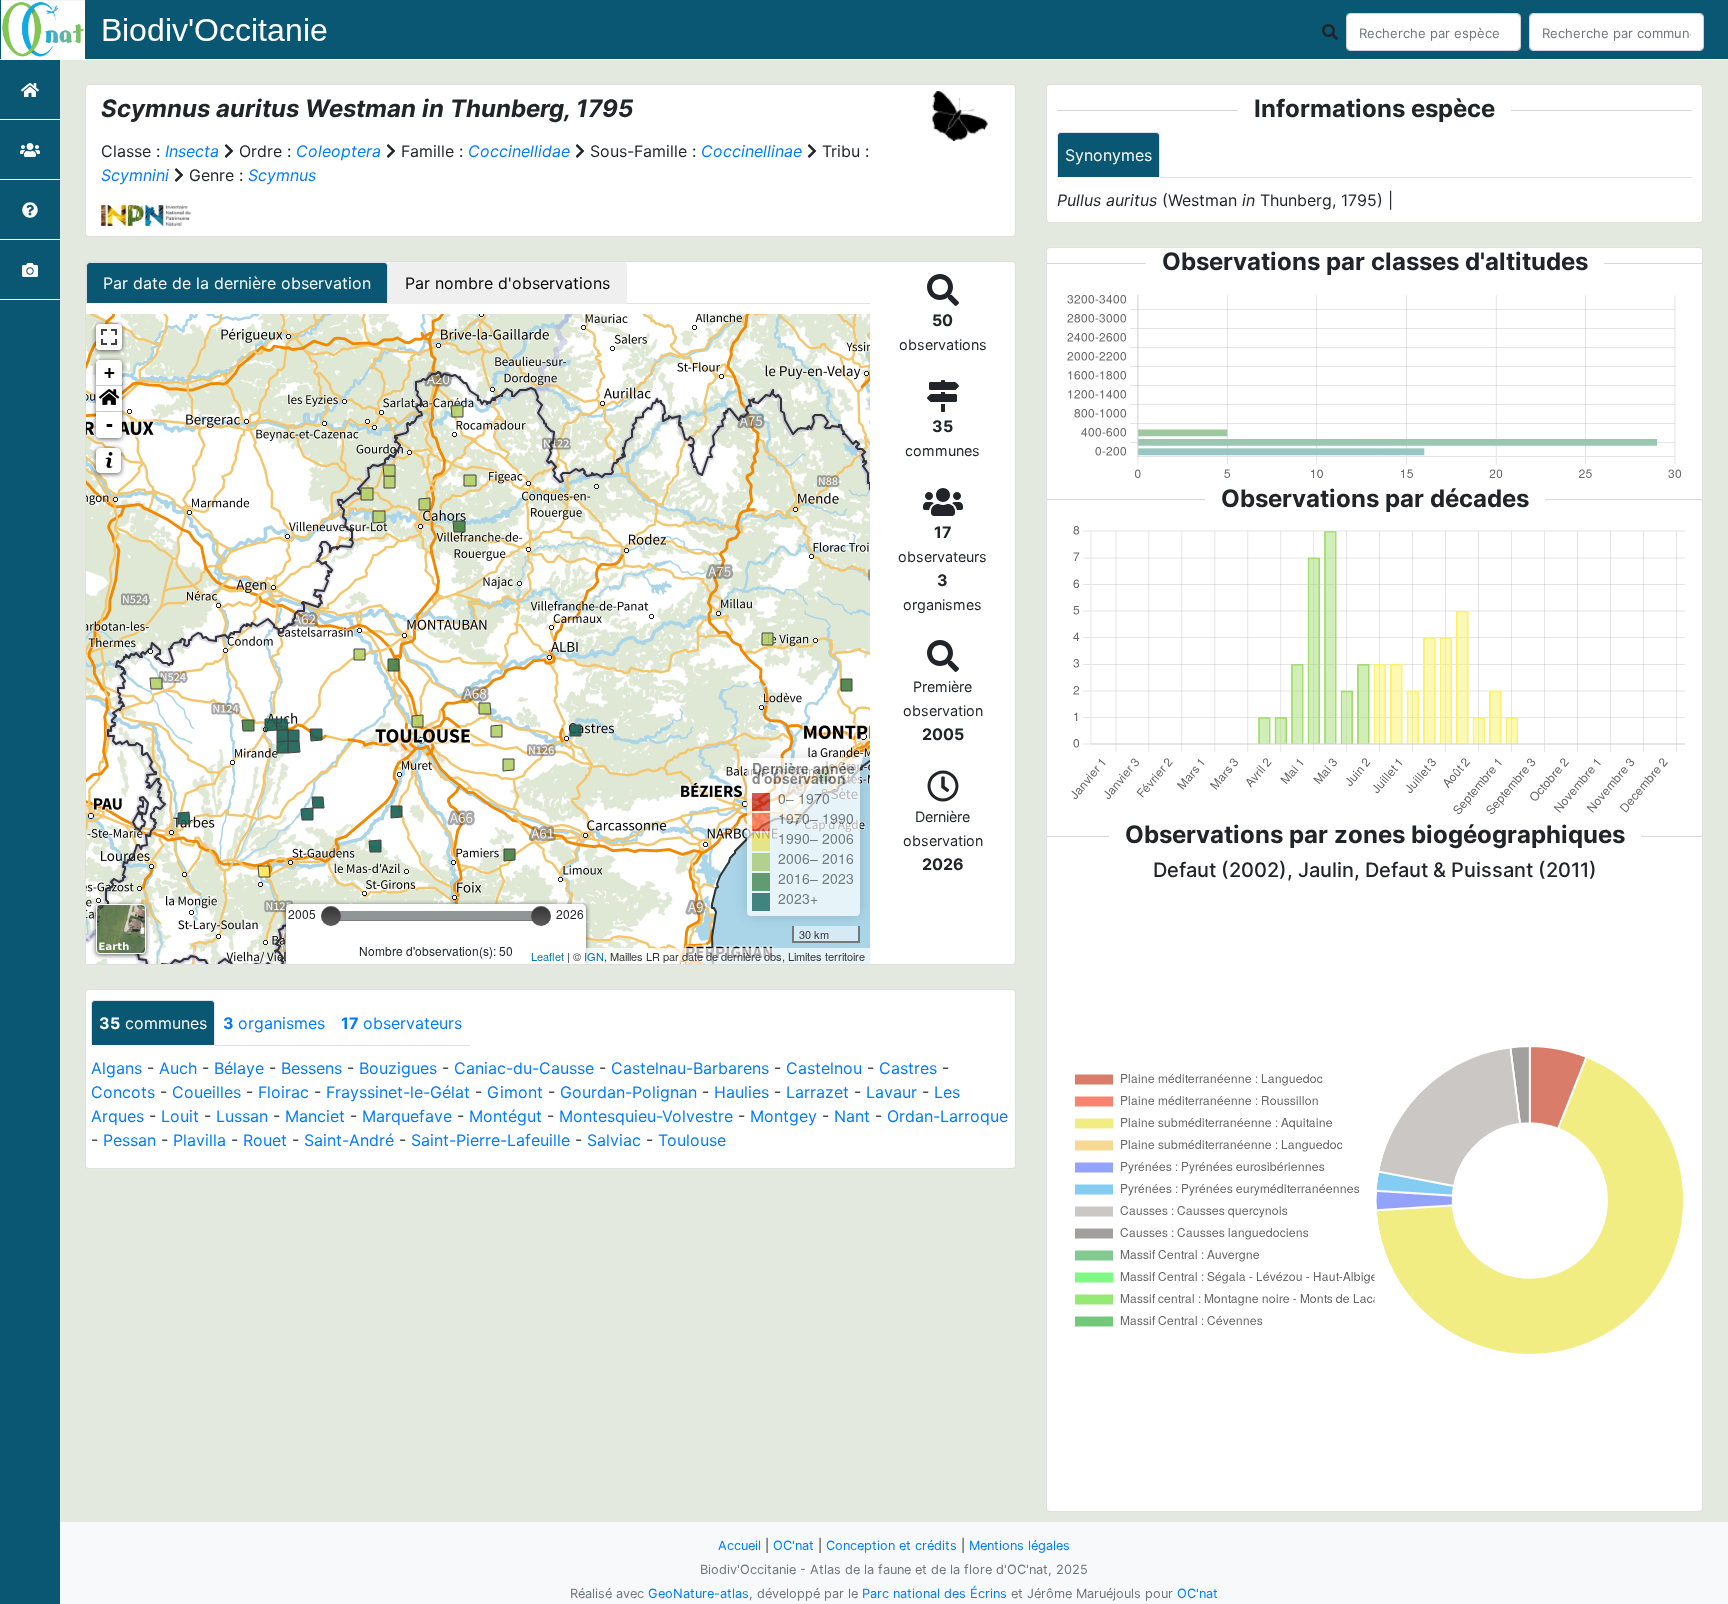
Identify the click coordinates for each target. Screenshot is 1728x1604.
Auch (178, 1068)
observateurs (401, 1023)
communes (153, 1023)
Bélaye (239, 1068)
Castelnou (824, 1068)
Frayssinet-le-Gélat (398, 1092)
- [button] (109, 424)
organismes (274, 1023)
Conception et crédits (891, 1545)
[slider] (331, 916)
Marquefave (407, 1116)
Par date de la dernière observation (237, 283)
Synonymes (1108, 155)
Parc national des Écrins (934, 1593)
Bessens (311, 1068)
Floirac (283, 1092)
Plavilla (199, 1140)
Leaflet (547, 956)
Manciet (315, 1116)
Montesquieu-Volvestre (646, 1116)
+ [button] (109, 372)
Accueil (739, 1545)
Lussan (242, 1116)
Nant (852, 1116)
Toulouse (692, 1140)
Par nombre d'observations (507, 283)
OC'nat (793, 1545)
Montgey (783, 1116)
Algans (116, 1068)
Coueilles (206, 1092)
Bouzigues (398, 1068)
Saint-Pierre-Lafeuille (490, 1140)
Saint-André (349, 1140)
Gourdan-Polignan (628, 1092)
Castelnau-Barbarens (690, 1068)
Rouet (265, 1140)
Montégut (505, 1116)
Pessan (129, 1140)
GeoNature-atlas (698, 1593)
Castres (908, 1068)
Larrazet (817, 1092)
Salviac (614, 1140)
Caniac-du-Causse (524, 1068)
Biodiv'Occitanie (214, 30)
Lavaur (891, 1092)
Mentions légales (1019, 1545)
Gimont (515, 1092)
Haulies (741, 1092)
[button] (109, 399)
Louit (180, 1116)
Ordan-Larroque (947, 1116)
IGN (594, 956)
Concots (123, 1092)
